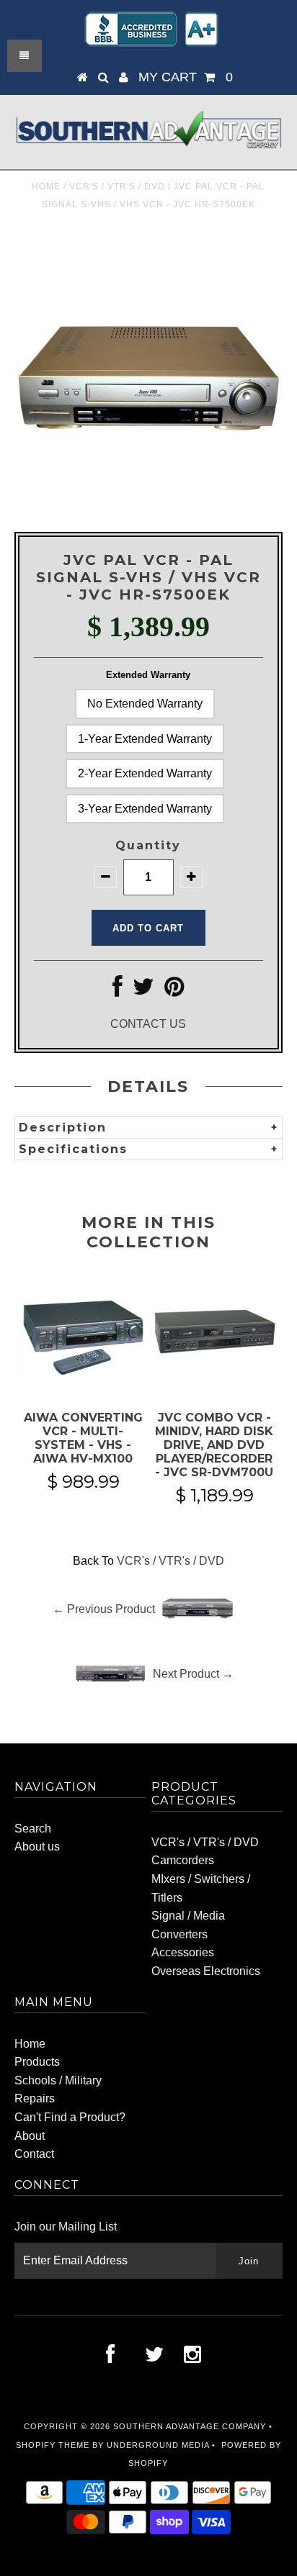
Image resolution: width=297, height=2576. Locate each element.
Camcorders (183, 1860)
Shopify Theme (53, 2445)
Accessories (183, 1952)
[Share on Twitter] (143, 991)
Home (46, 186)
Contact (34, 2154)
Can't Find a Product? (70, 2117)
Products (37, 2062)
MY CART (186, 77)
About (30, 2136)
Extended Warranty (148, 675)
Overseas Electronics (206, 1971)
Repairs (35, 2098)
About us (37, 1847)
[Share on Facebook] (118, 991)
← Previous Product (104, 1609)
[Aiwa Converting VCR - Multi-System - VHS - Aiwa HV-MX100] (83, 1382)
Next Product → (193, 1674)
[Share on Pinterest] (174, 991)
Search (33, 1829)
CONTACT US (148, 1024)
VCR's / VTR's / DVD (117, 186)
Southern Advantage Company (190, 2426)
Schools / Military (58, 2080)
